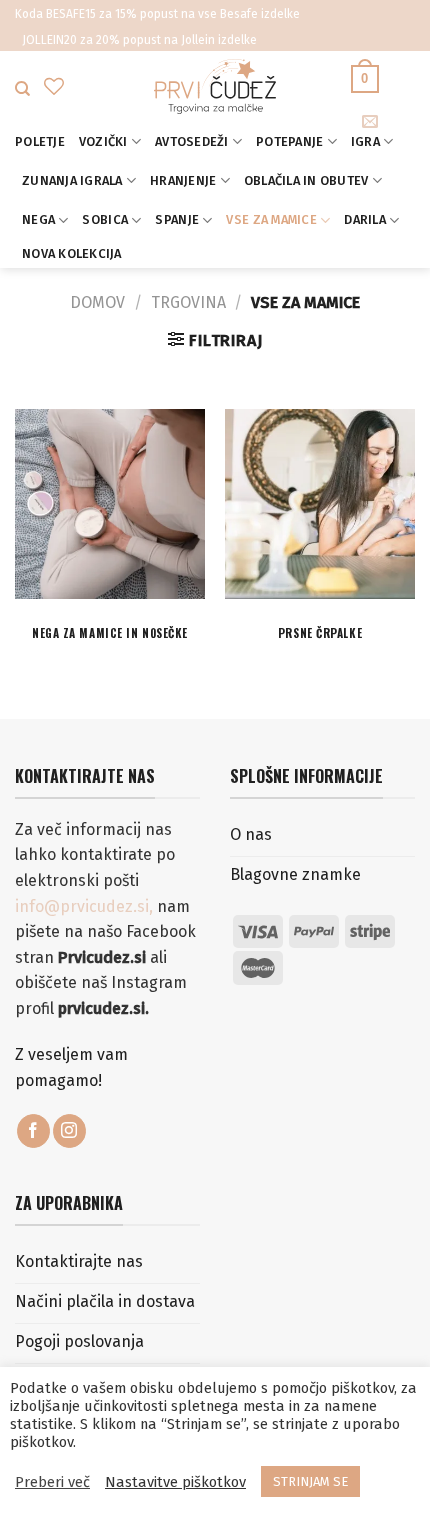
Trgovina (188, 302)
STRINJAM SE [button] (310, 1481)
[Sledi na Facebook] (33, 1131)
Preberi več (52, 1482)
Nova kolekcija (72, 253)
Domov (97, 302)
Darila (365, 219)
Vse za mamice (271, 219)
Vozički (103, 141)
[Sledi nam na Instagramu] (69, 1131)
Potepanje (289, 141)
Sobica (105, 219)
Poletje (40, 141)
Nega (38, 219)
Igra (365, 141)
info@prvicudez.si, (86, 906)
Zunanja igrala (72, 180)
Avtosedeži (192, 141)
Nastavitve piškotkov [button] (175, 1482)
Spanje (177, 219)
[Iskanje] (22, 89)
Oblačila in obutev (306, 180)
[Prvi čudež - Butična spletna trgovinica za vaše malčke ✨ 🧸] (215, 86)
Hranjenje (183, 180)
